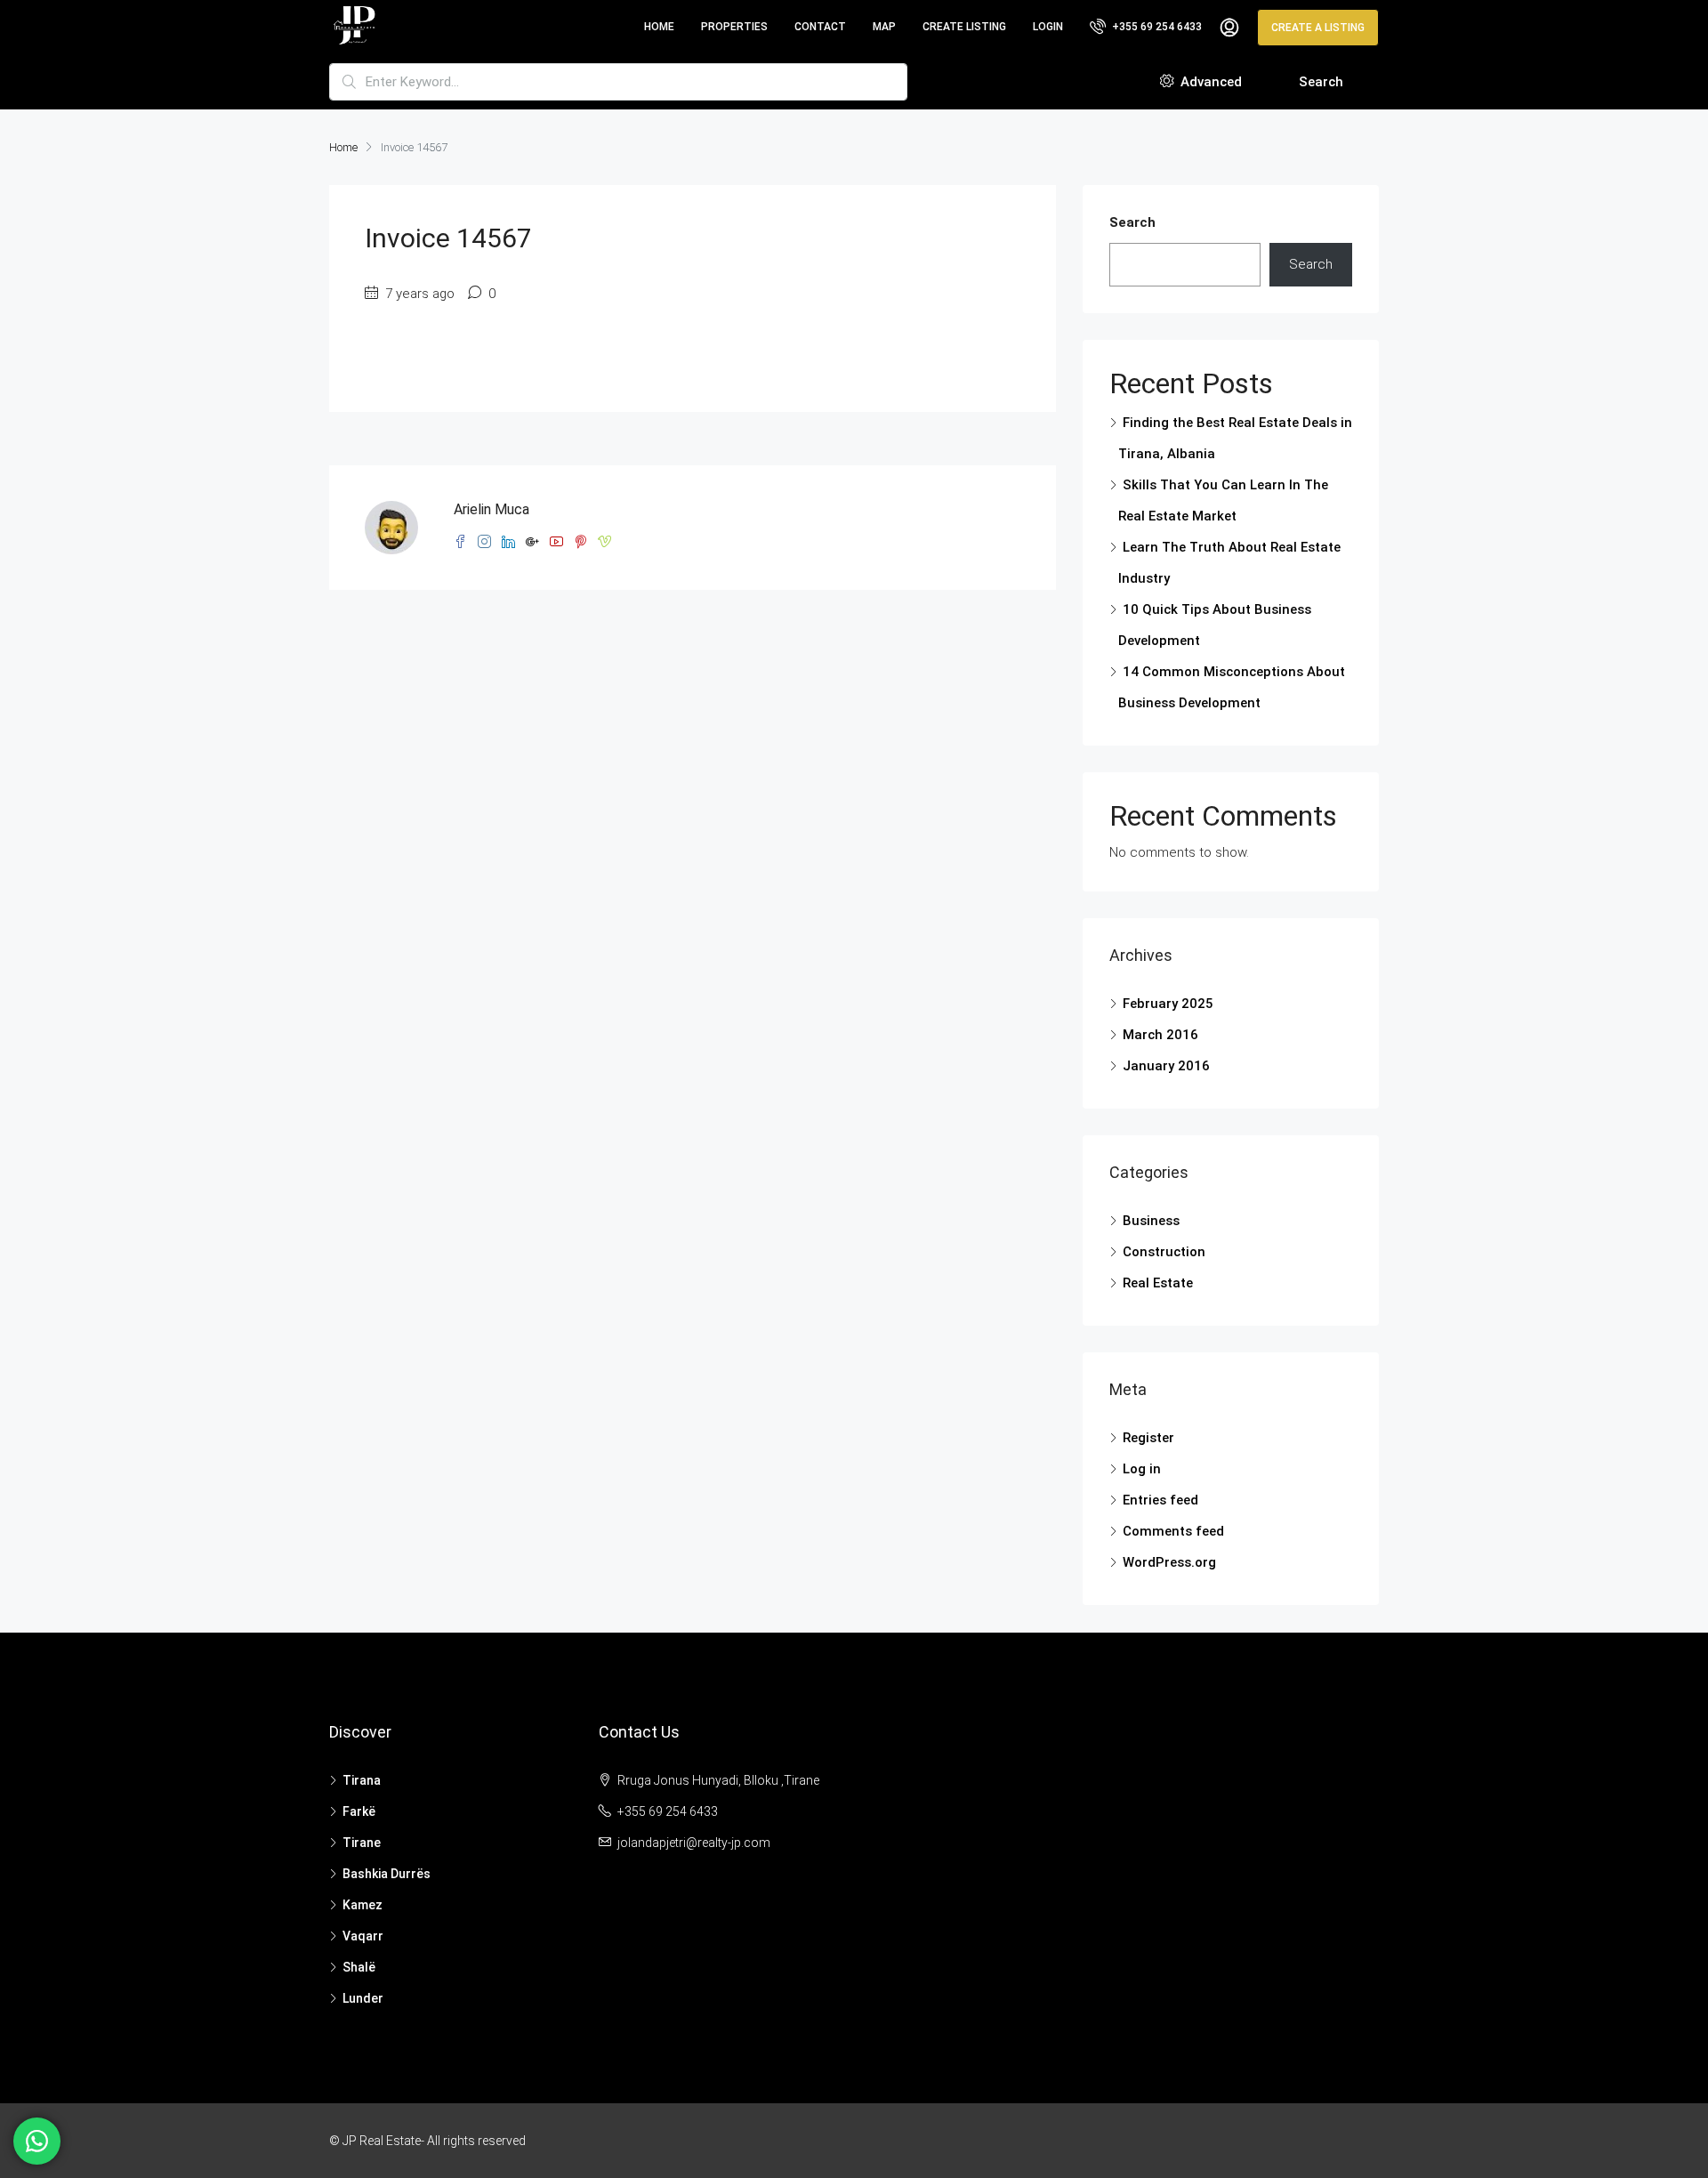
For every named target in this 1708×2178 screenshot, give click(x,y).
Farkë (359, 1811)
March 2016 (1160, 1035)
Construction (1164, 1252)
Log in (1142, 1469)
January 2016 (1166, 1066)
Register (1148, 1438)
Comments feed (1173, 1531)
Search (1321, 82)
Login (1048, 27)
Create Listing (964, 27)
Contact (820, 27)
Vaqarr (363, 1936)
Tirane (362, 1843)
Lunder (363, 1998)
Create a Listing (1318, 28)
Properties (734, 27)
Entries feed (1160, 1500)
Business (1151, 1221)
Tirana (362, 1780)
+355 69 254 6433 (1156, 27)
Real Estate (1158, 1283)
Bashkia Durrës (387, 1874)
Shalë (359, 1967)
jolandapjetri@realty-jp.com (694, 1843)
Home (659, 27)
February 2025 (1168, 1004)
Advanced (1209, 82)
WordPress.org (1169, 1562)
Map (884, 27)
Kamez (363, 1905)
